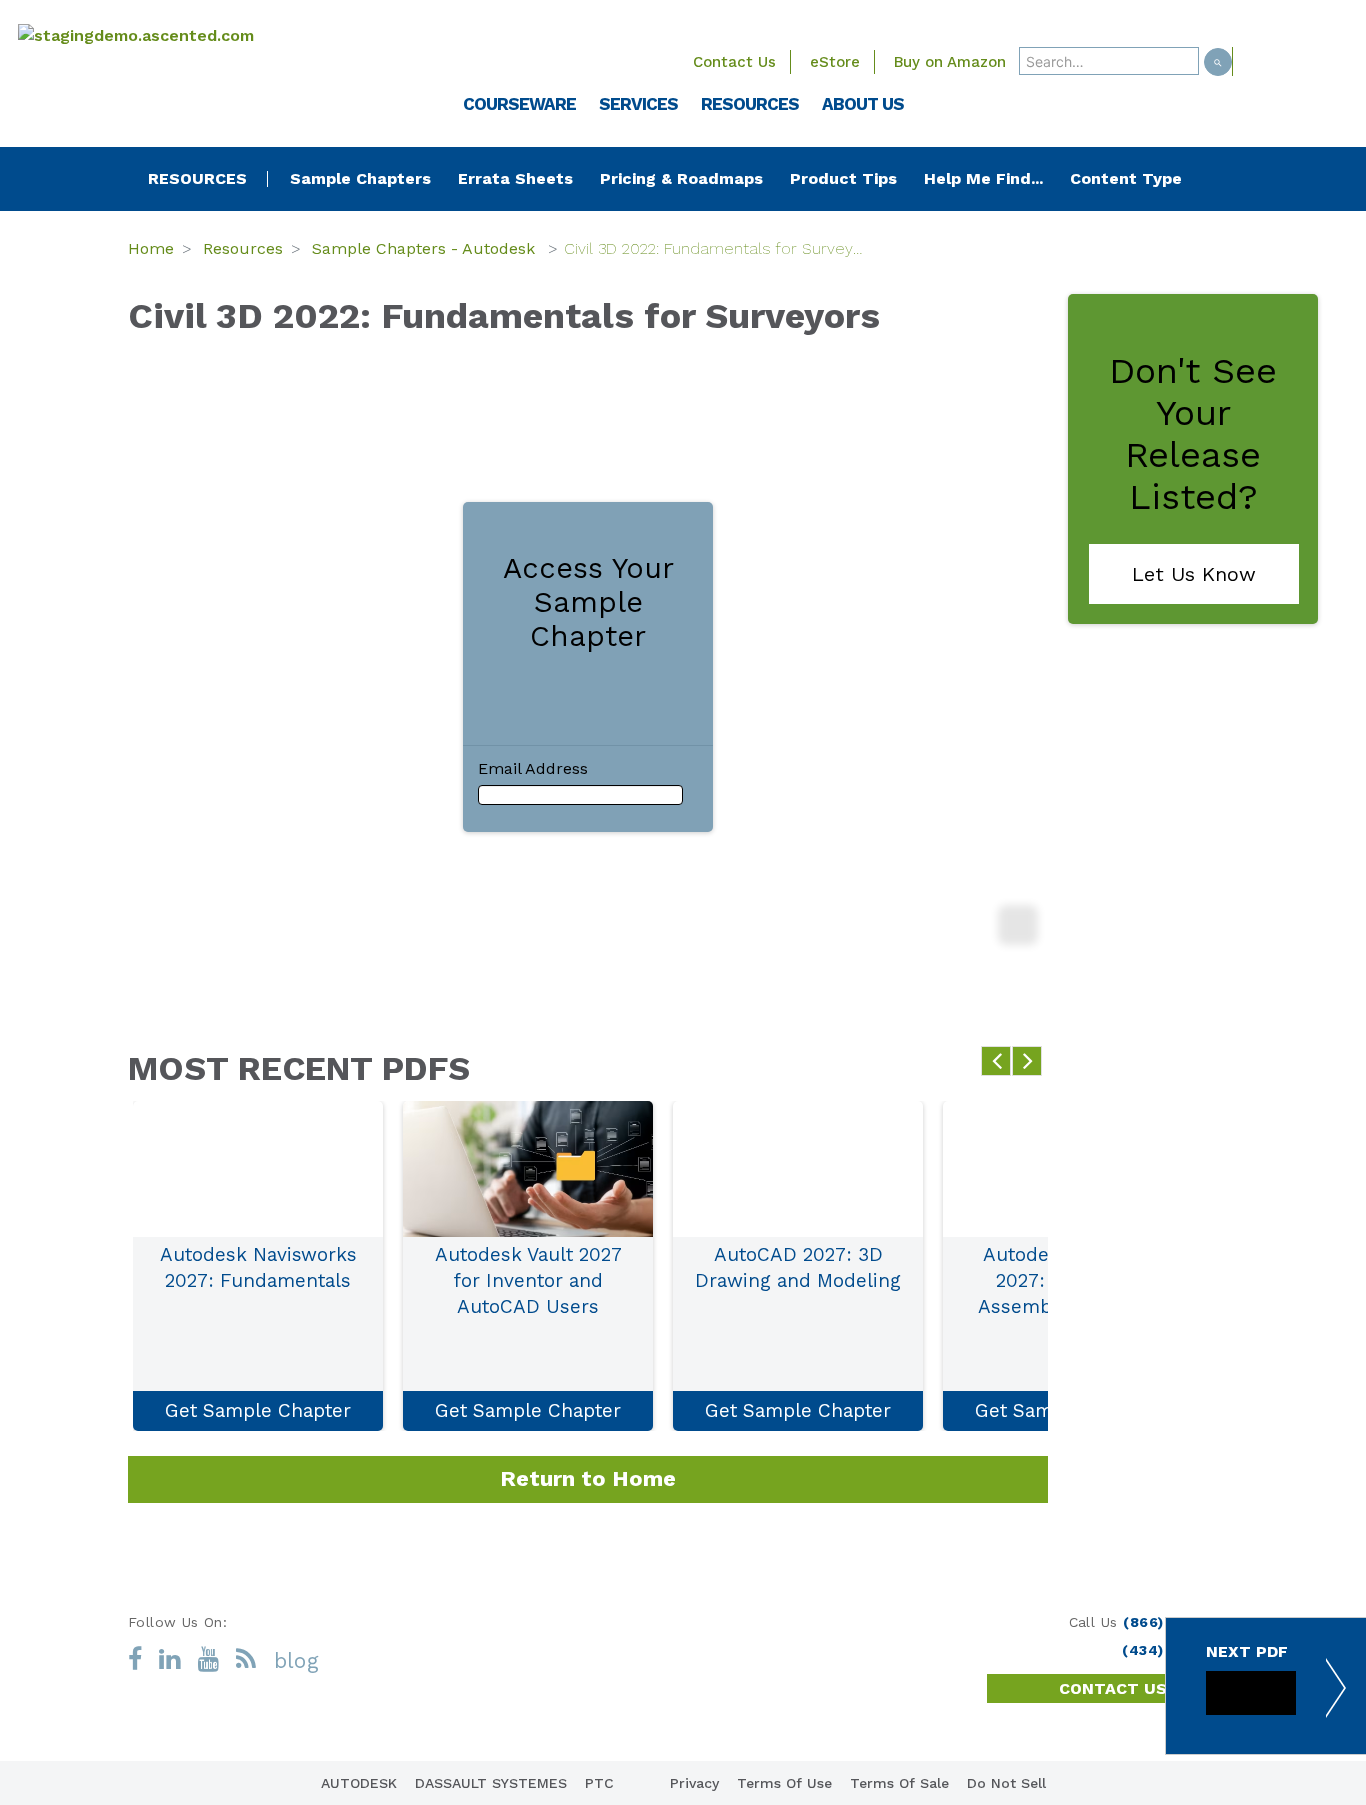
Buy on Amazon (950, 62)
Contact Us (734, 62)
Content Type (1126, 178)
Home (151, 248)
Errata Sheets (515, 178)
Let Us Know (1194, 574)
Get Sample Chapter (258, 1410)
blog (297, 1660)
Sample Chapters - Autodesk (426, 248)
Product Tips (843, 178)
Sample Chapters (360, 178)
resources (197, 179)
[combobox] (1109, 61)
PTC (599, 1783)
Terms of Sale (899, 1783)
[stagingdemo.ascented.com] (183, 35)
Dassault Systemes (491, 1783)
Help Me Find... (983, 178)
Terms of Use (784, 1783)
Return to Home (588, 1478)
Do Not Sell (1006, 1783)
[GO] (1218, 62)
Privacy (694, 1783)
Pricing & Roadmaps (681, 178)
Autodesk (359, 1783)
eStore (835, 62)
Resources (243, 248)
